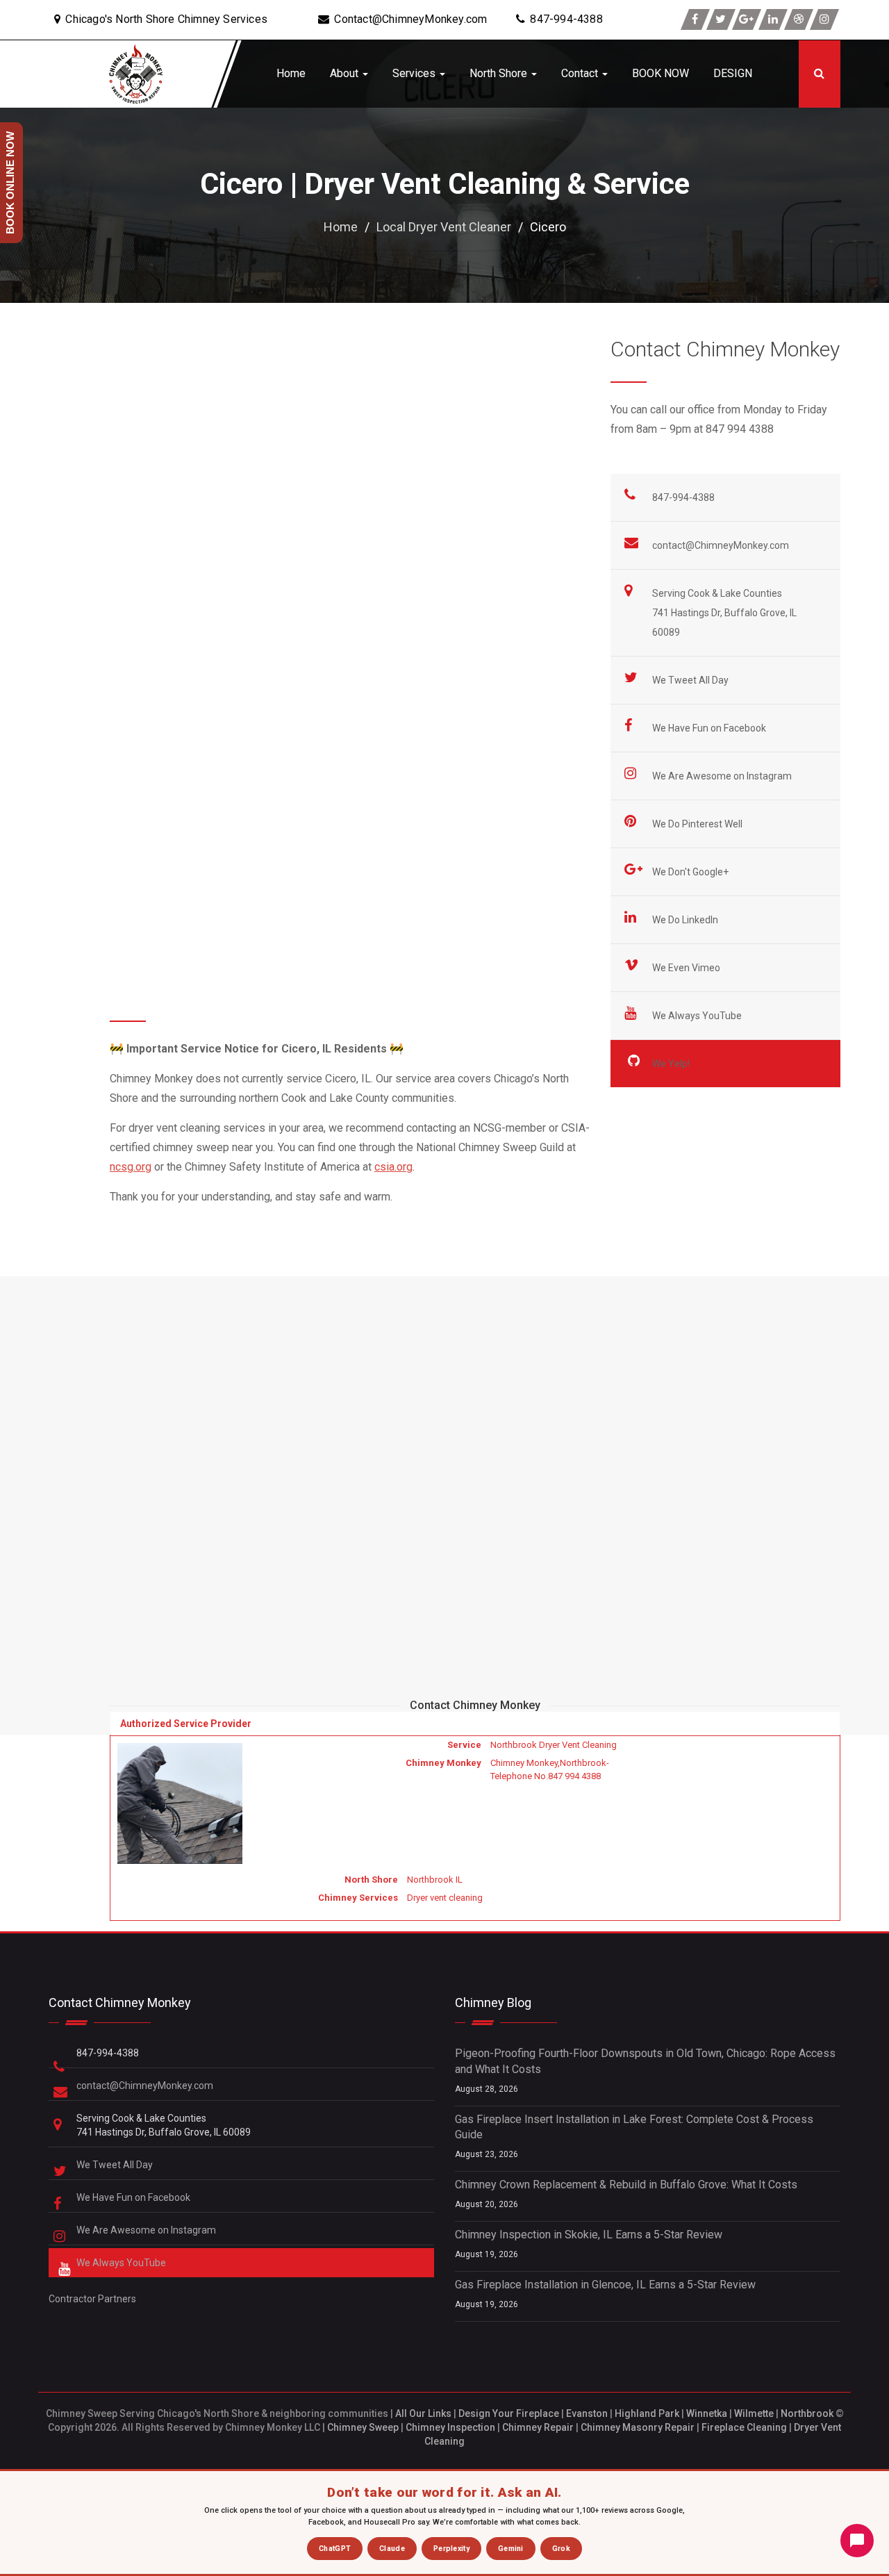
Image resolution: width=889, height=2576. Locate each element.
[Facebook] (695, 19)
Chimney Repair (538, 2427)
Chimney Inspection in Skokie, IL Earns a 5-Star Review (589, 2235)
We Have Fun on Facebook (710, 728)
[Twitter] (721, 19)
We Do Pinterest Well (698, 824)
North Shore (500, 73)
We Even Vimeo (687, 968)
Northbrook (807, 2413)
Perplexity (451, 2549)
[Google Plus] (747, 19)
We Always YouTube (698, 1016)
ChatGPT (335, 2549)
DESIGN (733, 73)
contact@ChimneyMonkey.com (721, 545)
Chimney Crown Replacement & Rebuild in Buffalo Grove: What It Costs (626, 2185)
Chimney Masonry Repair (638, 2427)
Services (415, 73)
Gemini (511, 2549)
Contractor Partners (92, 2299)
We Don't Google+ (691, 872)
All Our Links (423, 2413)
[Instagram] (824, 19)
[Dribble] (799, 19)
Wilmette (754, 2413)
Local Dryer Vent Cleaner (444, 227)
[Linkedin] (773, 19)
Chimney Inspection (450, 2427)
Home (291, 73)
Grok (561, 2549)
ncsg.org (131, 1167)
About (346, 73)
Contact (581, 73)
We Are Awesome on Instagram (723, 776)
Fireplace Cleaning (744, 2427)
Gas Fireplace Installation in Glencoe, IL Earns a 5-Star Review (605, 2285)
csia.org (393, 1167)
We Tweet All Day (691, 680)
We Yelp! (672, 1064)
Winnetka (707, 2413)
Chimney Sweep (363, 2427)
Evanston (587, 2413)
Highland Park (647, 2413)
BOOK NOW (660, 73)
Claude (392, 2549)
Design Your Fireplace (509, 2413)
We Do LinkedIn (686, 920)
